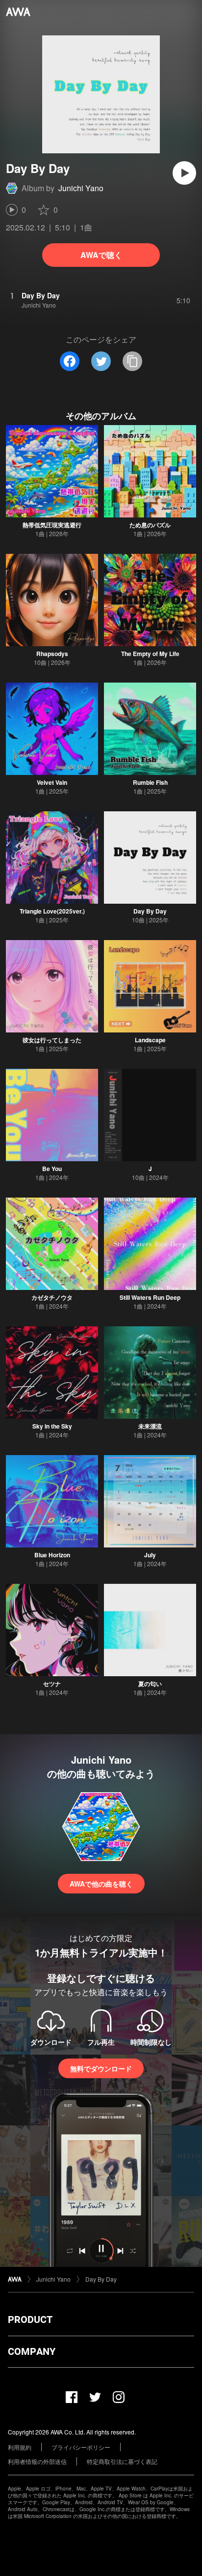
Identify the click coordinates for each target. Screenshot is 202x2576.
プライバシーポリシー (81, 2447)
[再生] (184, 173)
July (150, 1555)
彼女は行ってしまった (52, 1040)
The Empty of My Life (150, 654)
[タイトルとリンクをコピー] (132, 361)
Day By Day (150, 911)
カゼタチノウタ (52, 1297)
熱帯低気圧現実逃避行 (52, 525)
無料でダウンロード (101, 2068)
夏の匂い (150, 1684)
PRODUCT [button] (30, 2319)
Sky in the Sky (52, 1426)
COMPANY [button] (32, 2351)
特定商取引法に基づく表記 (122, 2461)
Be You (52, 1169)
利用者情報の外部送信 (37, 2461)
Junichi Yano (81, 188)
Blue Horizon (52, 1555)
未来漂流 (150, 1426)
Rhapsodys (52, 654)
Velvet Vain (52, 782)
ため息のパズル (150, 525)
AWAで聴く (101, 255)
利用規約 (20, 2447)
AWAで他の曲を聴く (101, 1884)
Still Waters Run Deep (150, 1297)
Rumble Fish (150, 782)
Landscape (150, 1040)
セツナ (52, 1684)
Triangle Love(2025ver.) (52, 911)
